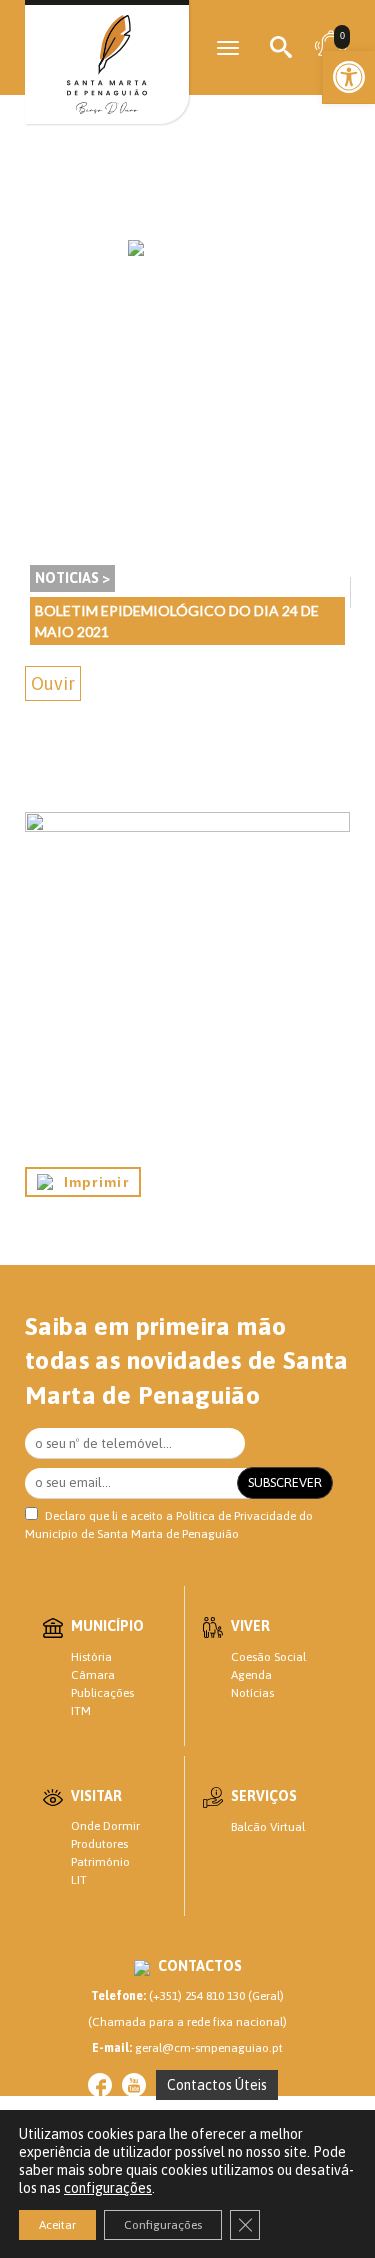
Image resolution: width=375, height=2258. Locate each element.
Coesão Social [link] (268, 1657)
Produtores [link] (99, 1844)
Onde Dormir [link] (105, 1826)
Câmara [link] (93, 1675)
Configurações (163, 2225)
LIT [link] (79, 1880)
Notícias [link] (252, 1693)
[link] (349, 77)
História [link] (91, 1657)
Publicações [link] (102, 1693)
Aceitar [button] (57, 2225)
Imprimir (91, 1182)
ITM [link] (81, 1711)
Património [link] (100, 1862)
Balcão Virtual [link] (268, 1827)
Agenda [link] (251, 1675)
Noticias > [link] (72, 578)
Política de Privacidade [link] (236, 1516)
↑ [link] (319, 2201)
